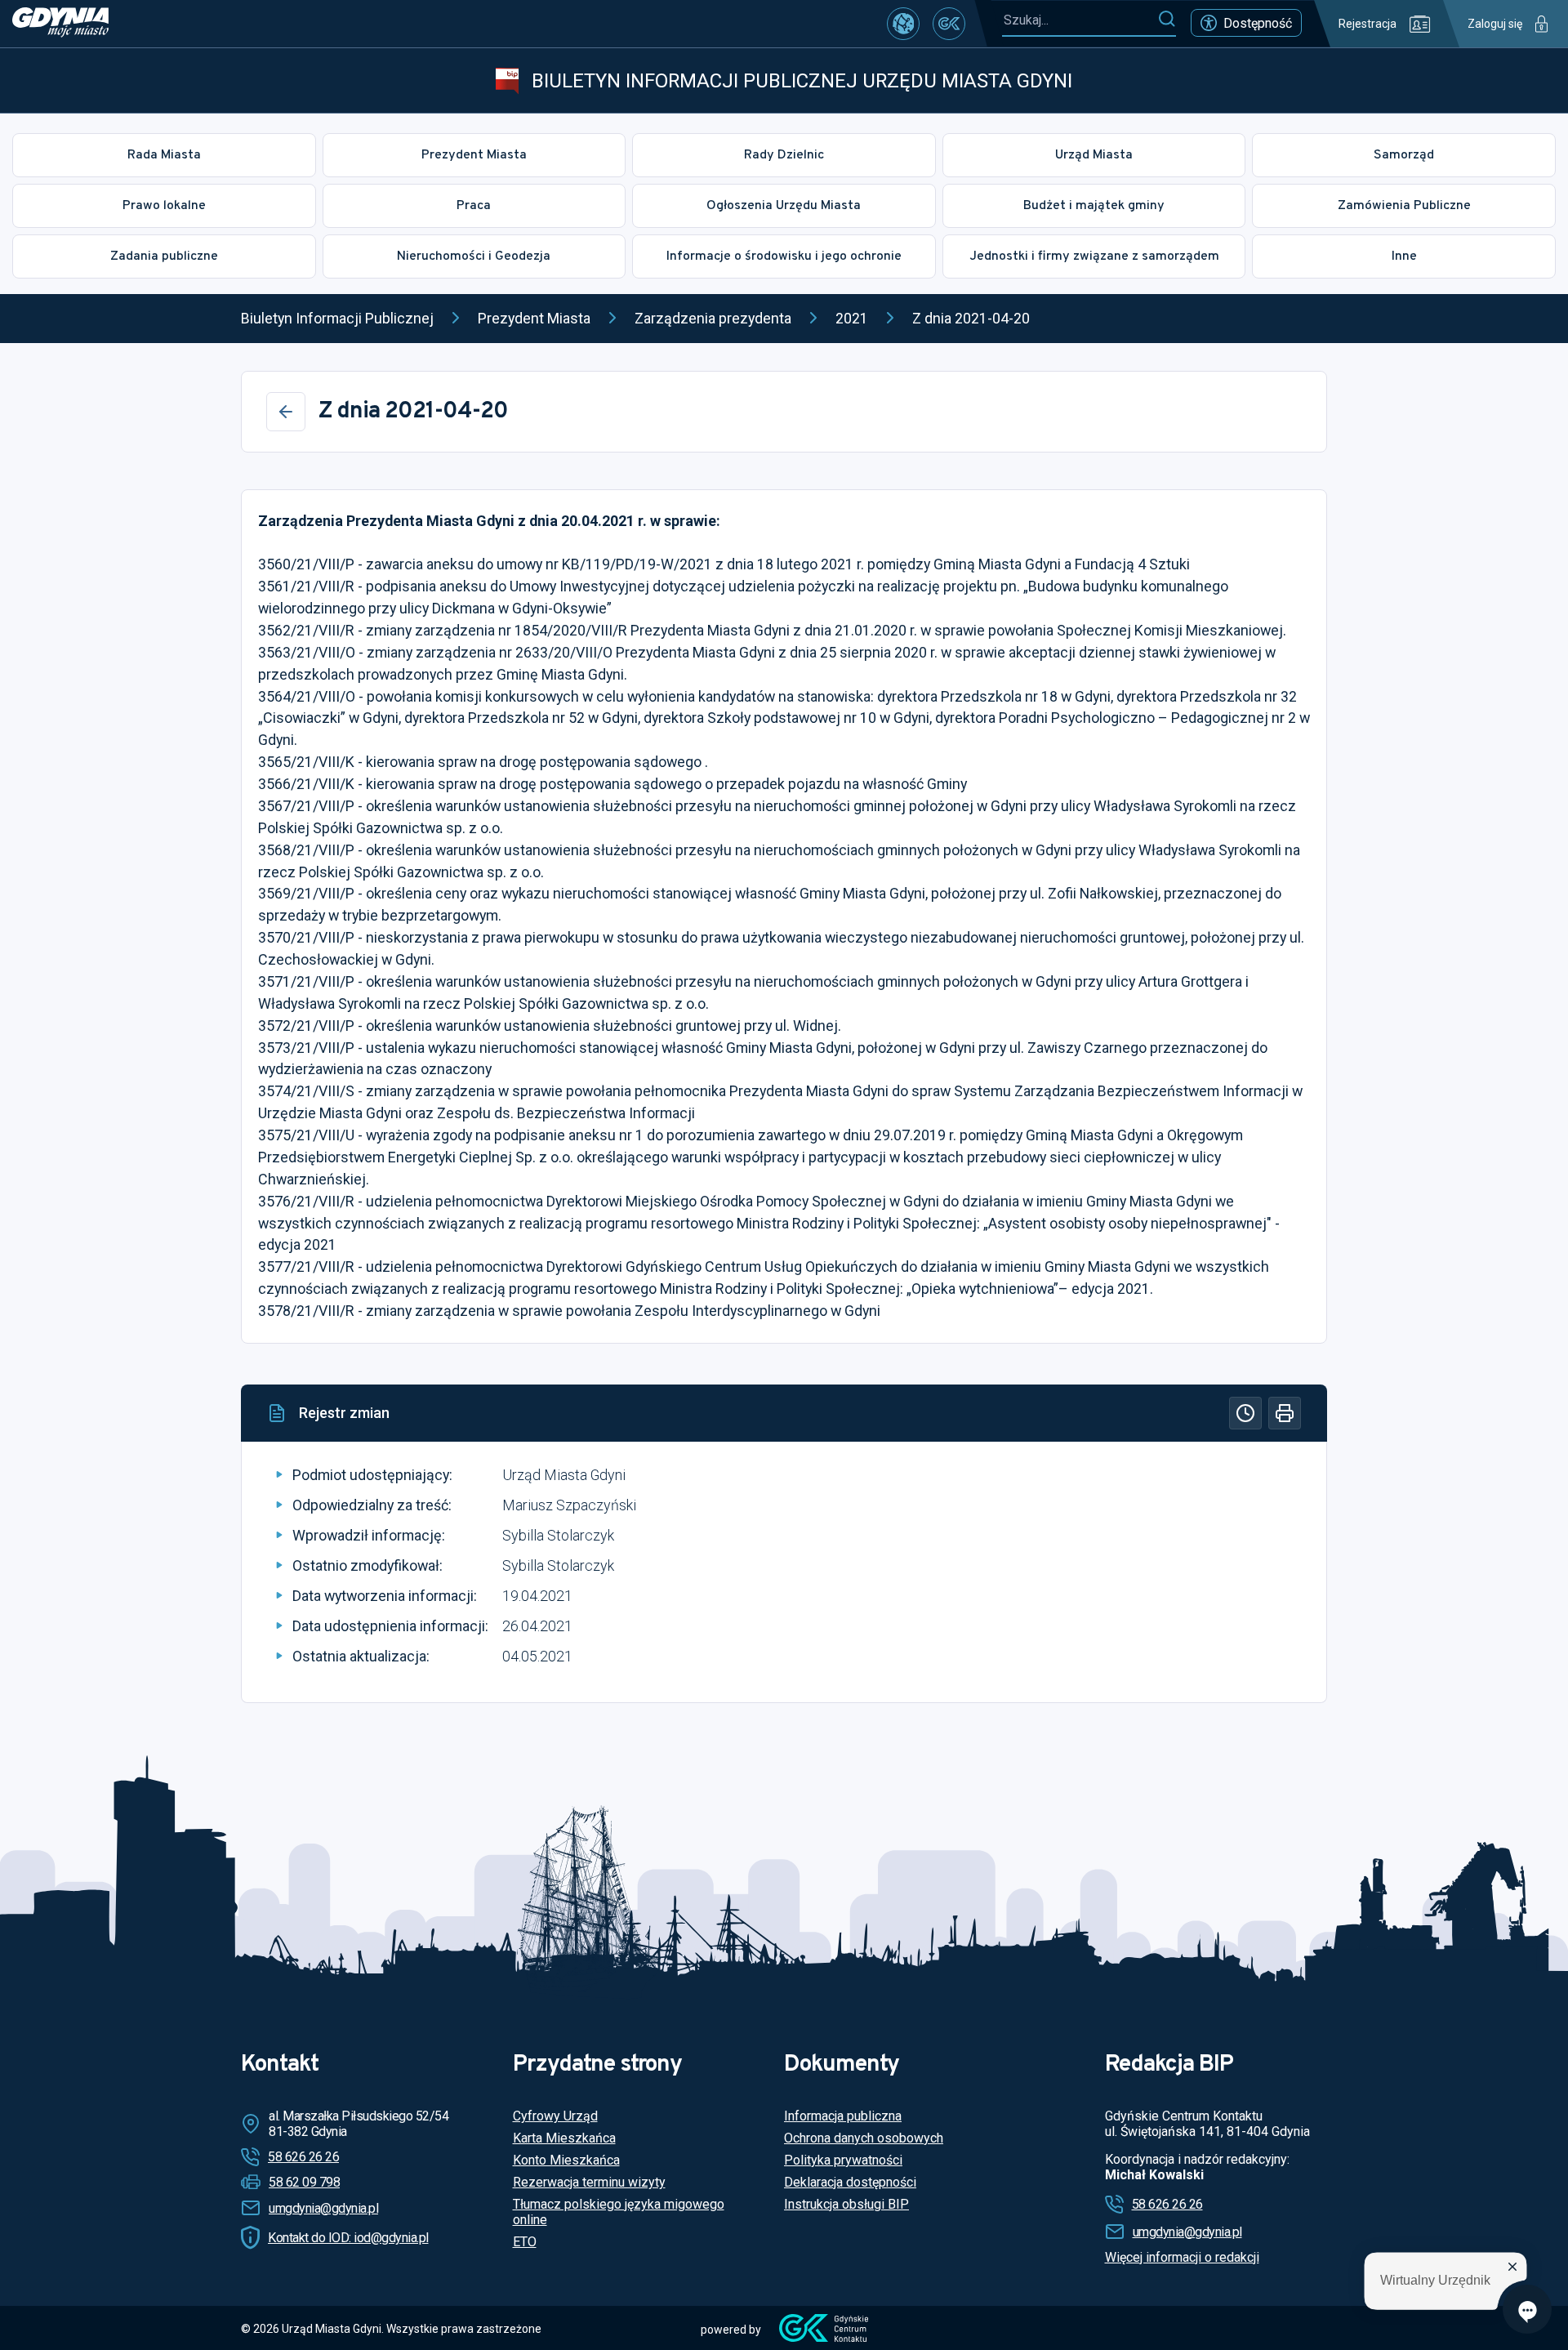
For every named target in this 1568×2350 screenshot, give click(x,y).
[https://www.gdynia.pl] (60, 24)
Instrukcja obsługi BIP (846, 2204)
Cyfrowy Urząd (555, 2116)
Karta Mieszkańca (564, 2138)
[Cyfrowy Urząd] (903, 24)
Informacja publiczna (843, 2116)
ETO (525, 2242)
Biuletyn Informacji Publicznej (337, 318)
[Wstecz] (286, 412)
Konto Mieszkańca (566, 2160)
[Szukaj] (1167, 20)
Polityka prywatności (843, 2160)
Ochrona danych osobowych (864, 2138)
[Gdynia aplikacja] (949, 24)
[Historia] (1245, 1413)
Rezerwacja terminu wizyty (589, 2182)
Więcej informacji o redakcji (1182, 2257)
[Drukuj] (1285, 1413)
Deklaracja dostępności (850, 2182)
